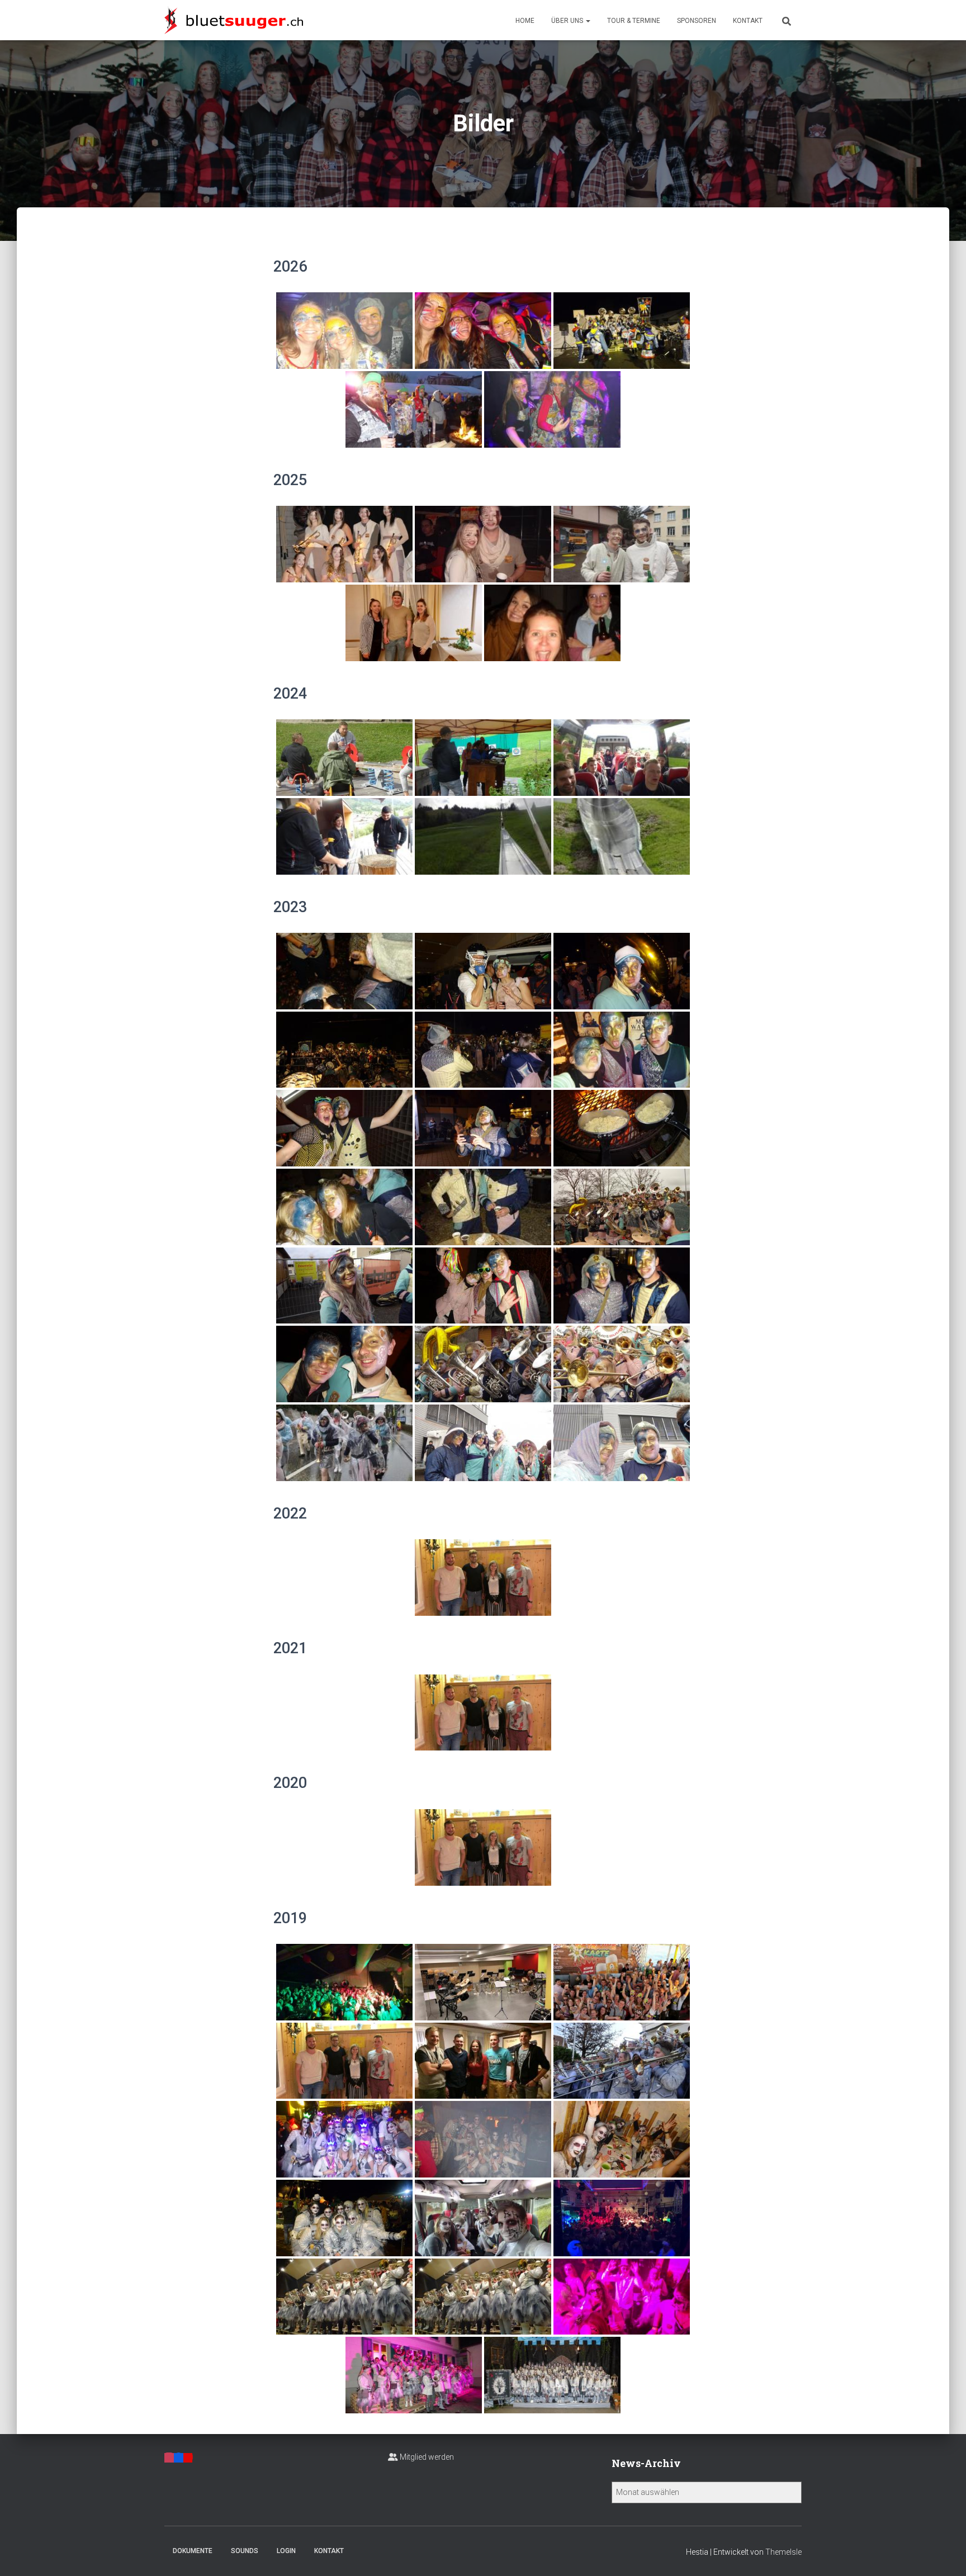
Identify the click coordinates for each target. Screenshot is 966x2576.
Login (286, 2551)
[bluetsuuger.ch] (234, 20)
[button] (588, 21)
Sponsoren (697, 21)
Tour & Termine (634, 21)
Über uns (568, 21)
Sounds (245, 2551)
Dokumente (193, 2551)
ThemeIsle (783, 2552)
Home (525, 21)
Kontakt (748, 21)
